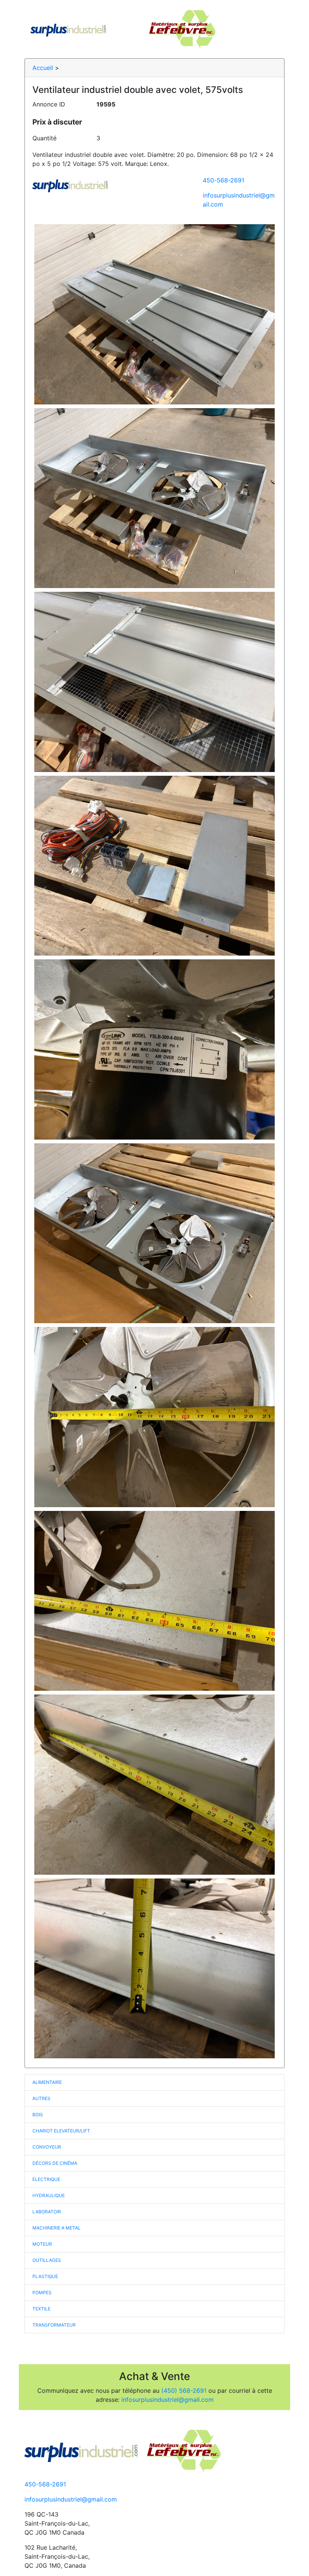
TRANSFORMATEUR (54, 2325)
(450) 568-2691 (184, 2391)
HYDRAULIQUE (49, 2195)
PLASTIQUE (45, 2276)
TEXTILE (41, 2309)
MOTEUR (42, 2244)
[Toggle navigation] (268, 29)
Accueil (43, 68)
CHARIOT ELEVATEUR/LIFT (61, 2131)
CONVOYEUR (47, 2147)
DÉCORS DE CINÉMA (55, 2163)
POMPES (42, 2293)
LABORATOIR (47, 2212)
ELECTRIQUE (46, 2179)
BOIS (38, 2115)
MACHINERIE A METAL (57, 2228)
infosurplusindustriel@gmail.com (168, 2400)
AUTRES (41, 2098)
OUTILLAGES (47, 2260)
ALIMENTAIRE (47, 2082)
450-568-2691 (223, 180)
